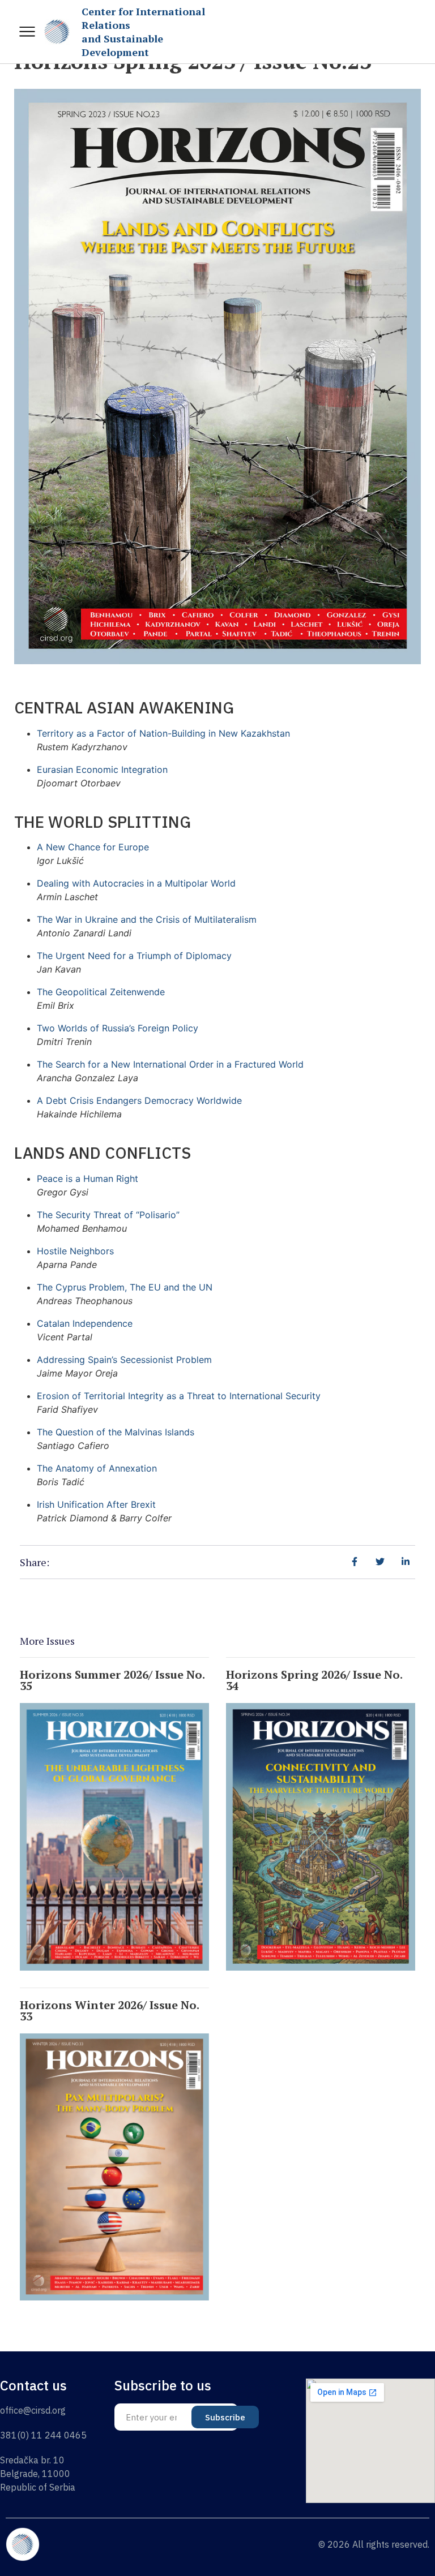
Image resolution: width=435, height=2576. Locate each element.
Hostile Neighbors (75, 1251)
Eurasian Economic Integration (102, 769)
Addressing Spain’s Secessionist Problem (124, 1360)
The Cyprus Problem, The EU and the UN (125, 1287)
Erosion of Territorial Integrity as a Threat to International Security (179, 1396)
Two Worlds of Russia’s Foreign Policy (118, 1028)
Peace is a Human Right (88, 1179)
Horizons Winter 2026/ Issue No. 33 (109, 2011)
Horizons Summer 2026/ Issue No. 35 (112, 1680)
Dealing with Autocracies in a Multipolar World (136, 883)
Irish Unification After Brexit (96, 1504)
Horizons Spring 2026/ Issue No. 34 (314, 1680)
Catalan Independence (85, 1323)
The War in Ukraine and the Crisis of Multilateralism (147, 919)
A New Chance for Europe (93, 847)
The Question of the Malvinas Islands (116, 1432)
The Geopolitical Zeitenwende (101, 992)
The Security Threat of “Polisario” (108, 1215)
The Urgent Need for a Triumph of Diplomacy (134, 956)
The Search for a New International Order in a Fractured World (170, 1064)
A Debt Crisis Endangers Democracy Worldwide (139, 1100)
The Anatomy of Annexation (97, 1468)
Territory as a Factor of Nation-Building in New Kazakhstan (163, 733)
